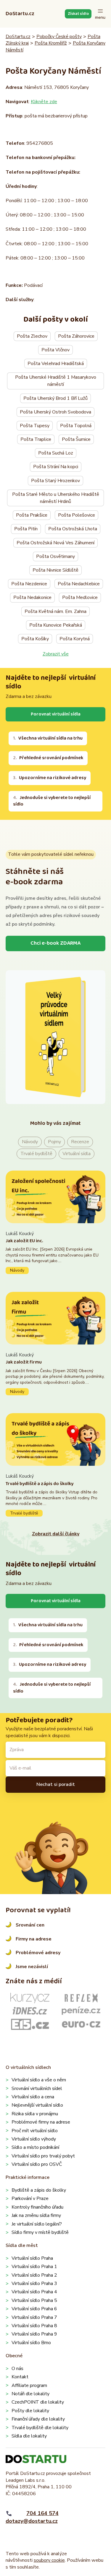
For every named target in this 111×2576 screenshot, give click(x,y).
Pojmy (54, 1142)
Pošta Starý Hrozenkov (55, 481)
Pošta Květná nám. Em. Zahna (55, 611)
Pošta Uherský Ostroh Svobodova (55, 412)
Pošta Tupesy (35, 426)
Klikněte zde (44, 102)
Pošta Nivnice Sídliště (55, 570)
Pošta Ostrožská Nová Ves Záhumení (55, 543)
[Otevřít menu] (100, 14)
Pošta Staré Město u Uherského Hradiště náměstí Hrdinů (56, 498)
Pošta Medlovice (80, 597)
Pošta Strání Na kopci (56, 467)
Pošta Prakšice (32, 515)
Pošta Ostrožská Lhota (73, 529)
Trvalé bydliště (36, 1154)
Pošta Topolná (76, 426)
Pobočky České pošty (59, 37)
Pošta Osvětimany (55, 556)
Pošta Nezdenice (29, 584)
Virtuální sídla (77, 1154)
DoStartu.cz (20, 14)
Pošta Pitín (26, 529)
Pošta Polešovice (77, 515)
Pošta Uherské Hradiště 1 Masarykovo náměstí (56, 381)
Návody (30, 1142)
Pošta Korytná (75, 639)
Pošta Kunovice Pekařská (56, 625)
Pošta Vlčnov (55, 350)
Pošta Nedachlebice (79, 584)
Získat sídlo (78, 14)
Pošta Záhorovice (76, 336)
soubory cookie (49, 2560)
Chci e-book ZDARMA (55, 943)
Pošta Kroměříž (51, 43)
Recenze (80, 1142)
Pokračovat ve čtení (56, 1252)
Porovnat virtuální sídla (56, 714)
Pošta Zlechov (32, 336)
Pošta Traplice (36, 439)
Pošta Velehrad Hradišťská (56, 364)
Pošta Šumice (76, 439)
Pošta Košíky (35, 639)
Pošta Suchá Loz (56, 453)
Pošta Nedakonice (32, 597)
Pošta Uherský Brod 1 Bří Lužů (55, 398)
